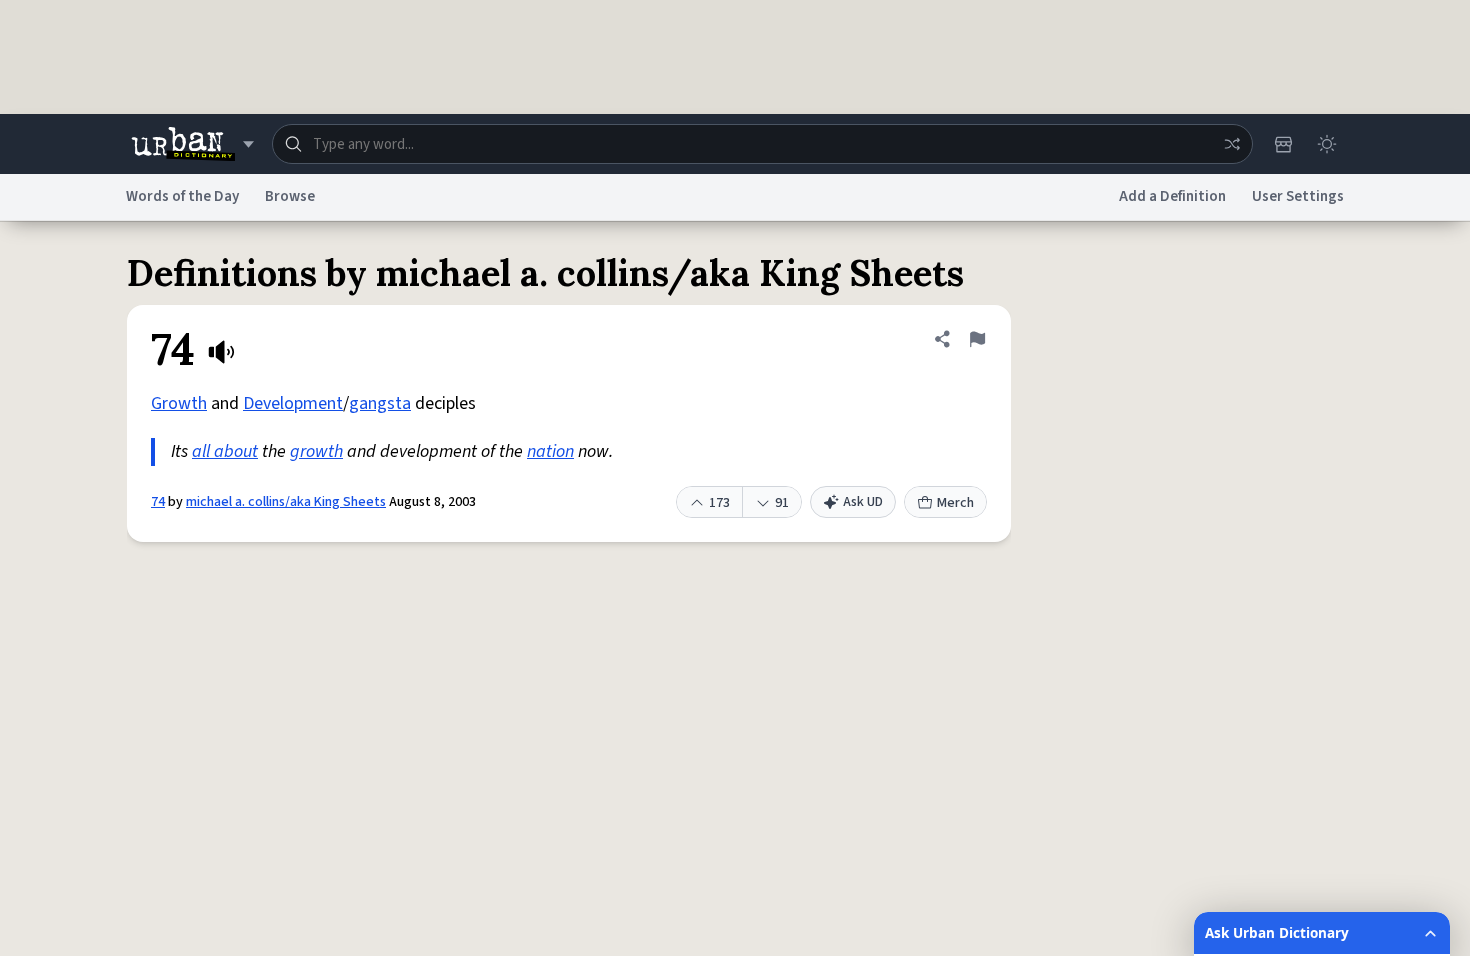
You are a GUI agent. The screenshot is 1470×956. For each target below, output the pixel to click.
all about (225, 451)
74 (158, 502)
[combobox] (762, 144)
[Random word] (1232, 144)
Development (293, 403)
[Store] (1283, 144)
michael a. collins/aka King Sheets (286, 502)
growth (316, 451)
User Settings (1298, 196)
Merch (955, 503)
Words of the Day (182, 196)
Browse (290, 196)
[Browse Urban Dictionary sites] (192, 144)
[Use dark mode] (1327, 144)
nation (550, 451)
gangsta (380, 403)
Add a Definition (1172, 196)
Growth (179, 403)
